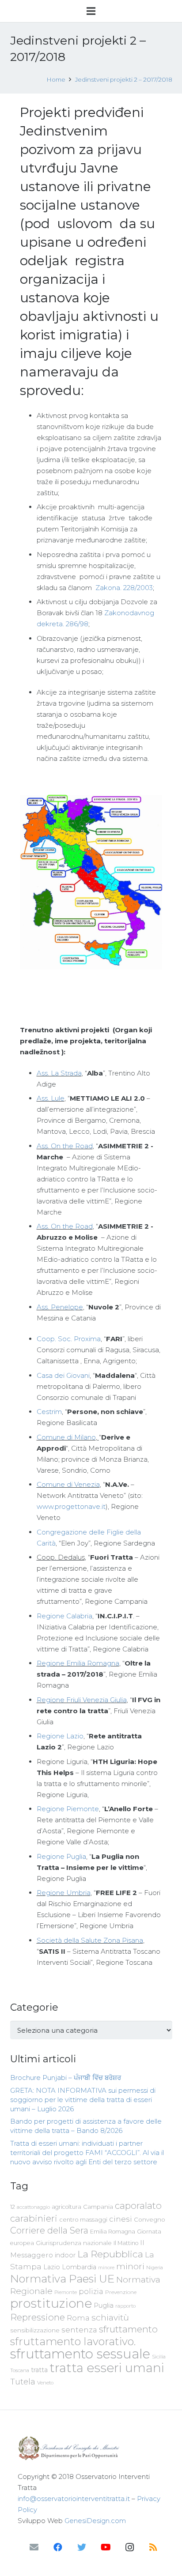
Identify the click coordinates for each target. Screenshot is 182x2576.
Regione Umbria (64, 1893)
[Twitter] (82, 2547)
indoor (65, 2255)
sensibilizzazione (35, 2330)
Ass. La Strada (59, 1073)
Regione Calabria (64, 1616)
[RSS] (153, 2547)
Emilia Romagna (113, 2232)
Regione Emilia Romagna (78, 1663)
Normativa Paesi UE (62, 2279)
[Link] (91, 2448)
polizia (91, 2292)
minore (106, 2268)
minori (130, 2266)
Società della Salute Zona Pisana (90, 1940)
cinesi (121, 2219)
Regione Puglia (61, 1856)
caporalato (138, 2206)
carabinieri (34, 2218)
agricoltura (66, 2207)
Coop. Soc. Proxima (69, 1339)
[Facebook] (58, 2547)
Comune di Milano (66, 1437)
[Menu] (91, 11)
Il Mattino (126, 2243)
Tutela (23, 2382)
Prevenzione (121, 2292)
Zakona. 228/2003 (123, 588)
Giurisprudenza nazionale (74, 2243)
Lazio (52, 2267)
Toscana (20, 2370)
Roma (78, 2318)
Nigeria (155, 2268)
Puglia (104, 2305)
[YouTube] (106, 2547)
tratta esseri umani (107, 2368)
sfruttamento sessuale (80, 2354)
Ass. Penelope (60, 1307)
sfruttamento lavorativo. (73, 2341)
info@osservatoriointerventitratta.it (74, 2499)
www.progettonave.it (71, 1506)
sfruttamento (128, 2329)
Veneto (45, 2383)
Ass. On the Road (65, 1146)
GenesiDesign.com (95, 2521)
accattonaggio (33, 2207)
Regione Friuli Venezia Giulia (82, 1700)
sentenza (79, 2330)
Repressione (38, 2317)
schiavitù (110, 2318)
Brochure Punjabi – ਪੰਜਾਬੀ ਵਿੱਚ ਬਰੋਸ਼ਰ (66, 2078)
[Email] (34, 2547)
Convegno (150, 2219)
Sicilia (159, 2357)
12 (13, 2207)
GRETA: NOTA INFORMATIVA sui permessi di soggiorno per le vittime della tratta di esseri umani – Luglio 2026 (83, 2100)
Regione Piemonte (68, 1809)
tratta (39, 2370)
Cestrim (49, 1412)
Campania (98, 2207)
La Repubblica (110, 2254)
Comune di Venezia (68, 1484)
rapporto (125, 2306)
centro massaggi (83, 2219)
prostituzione (51, 2303)
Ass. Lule (51, 1098)
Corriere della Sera (49, 2230)
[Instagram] (129, 2547)
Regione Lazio (60, 1736)
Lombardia (79, 2267)
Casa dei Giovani (63, 1375)
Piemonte (66, 2292)
